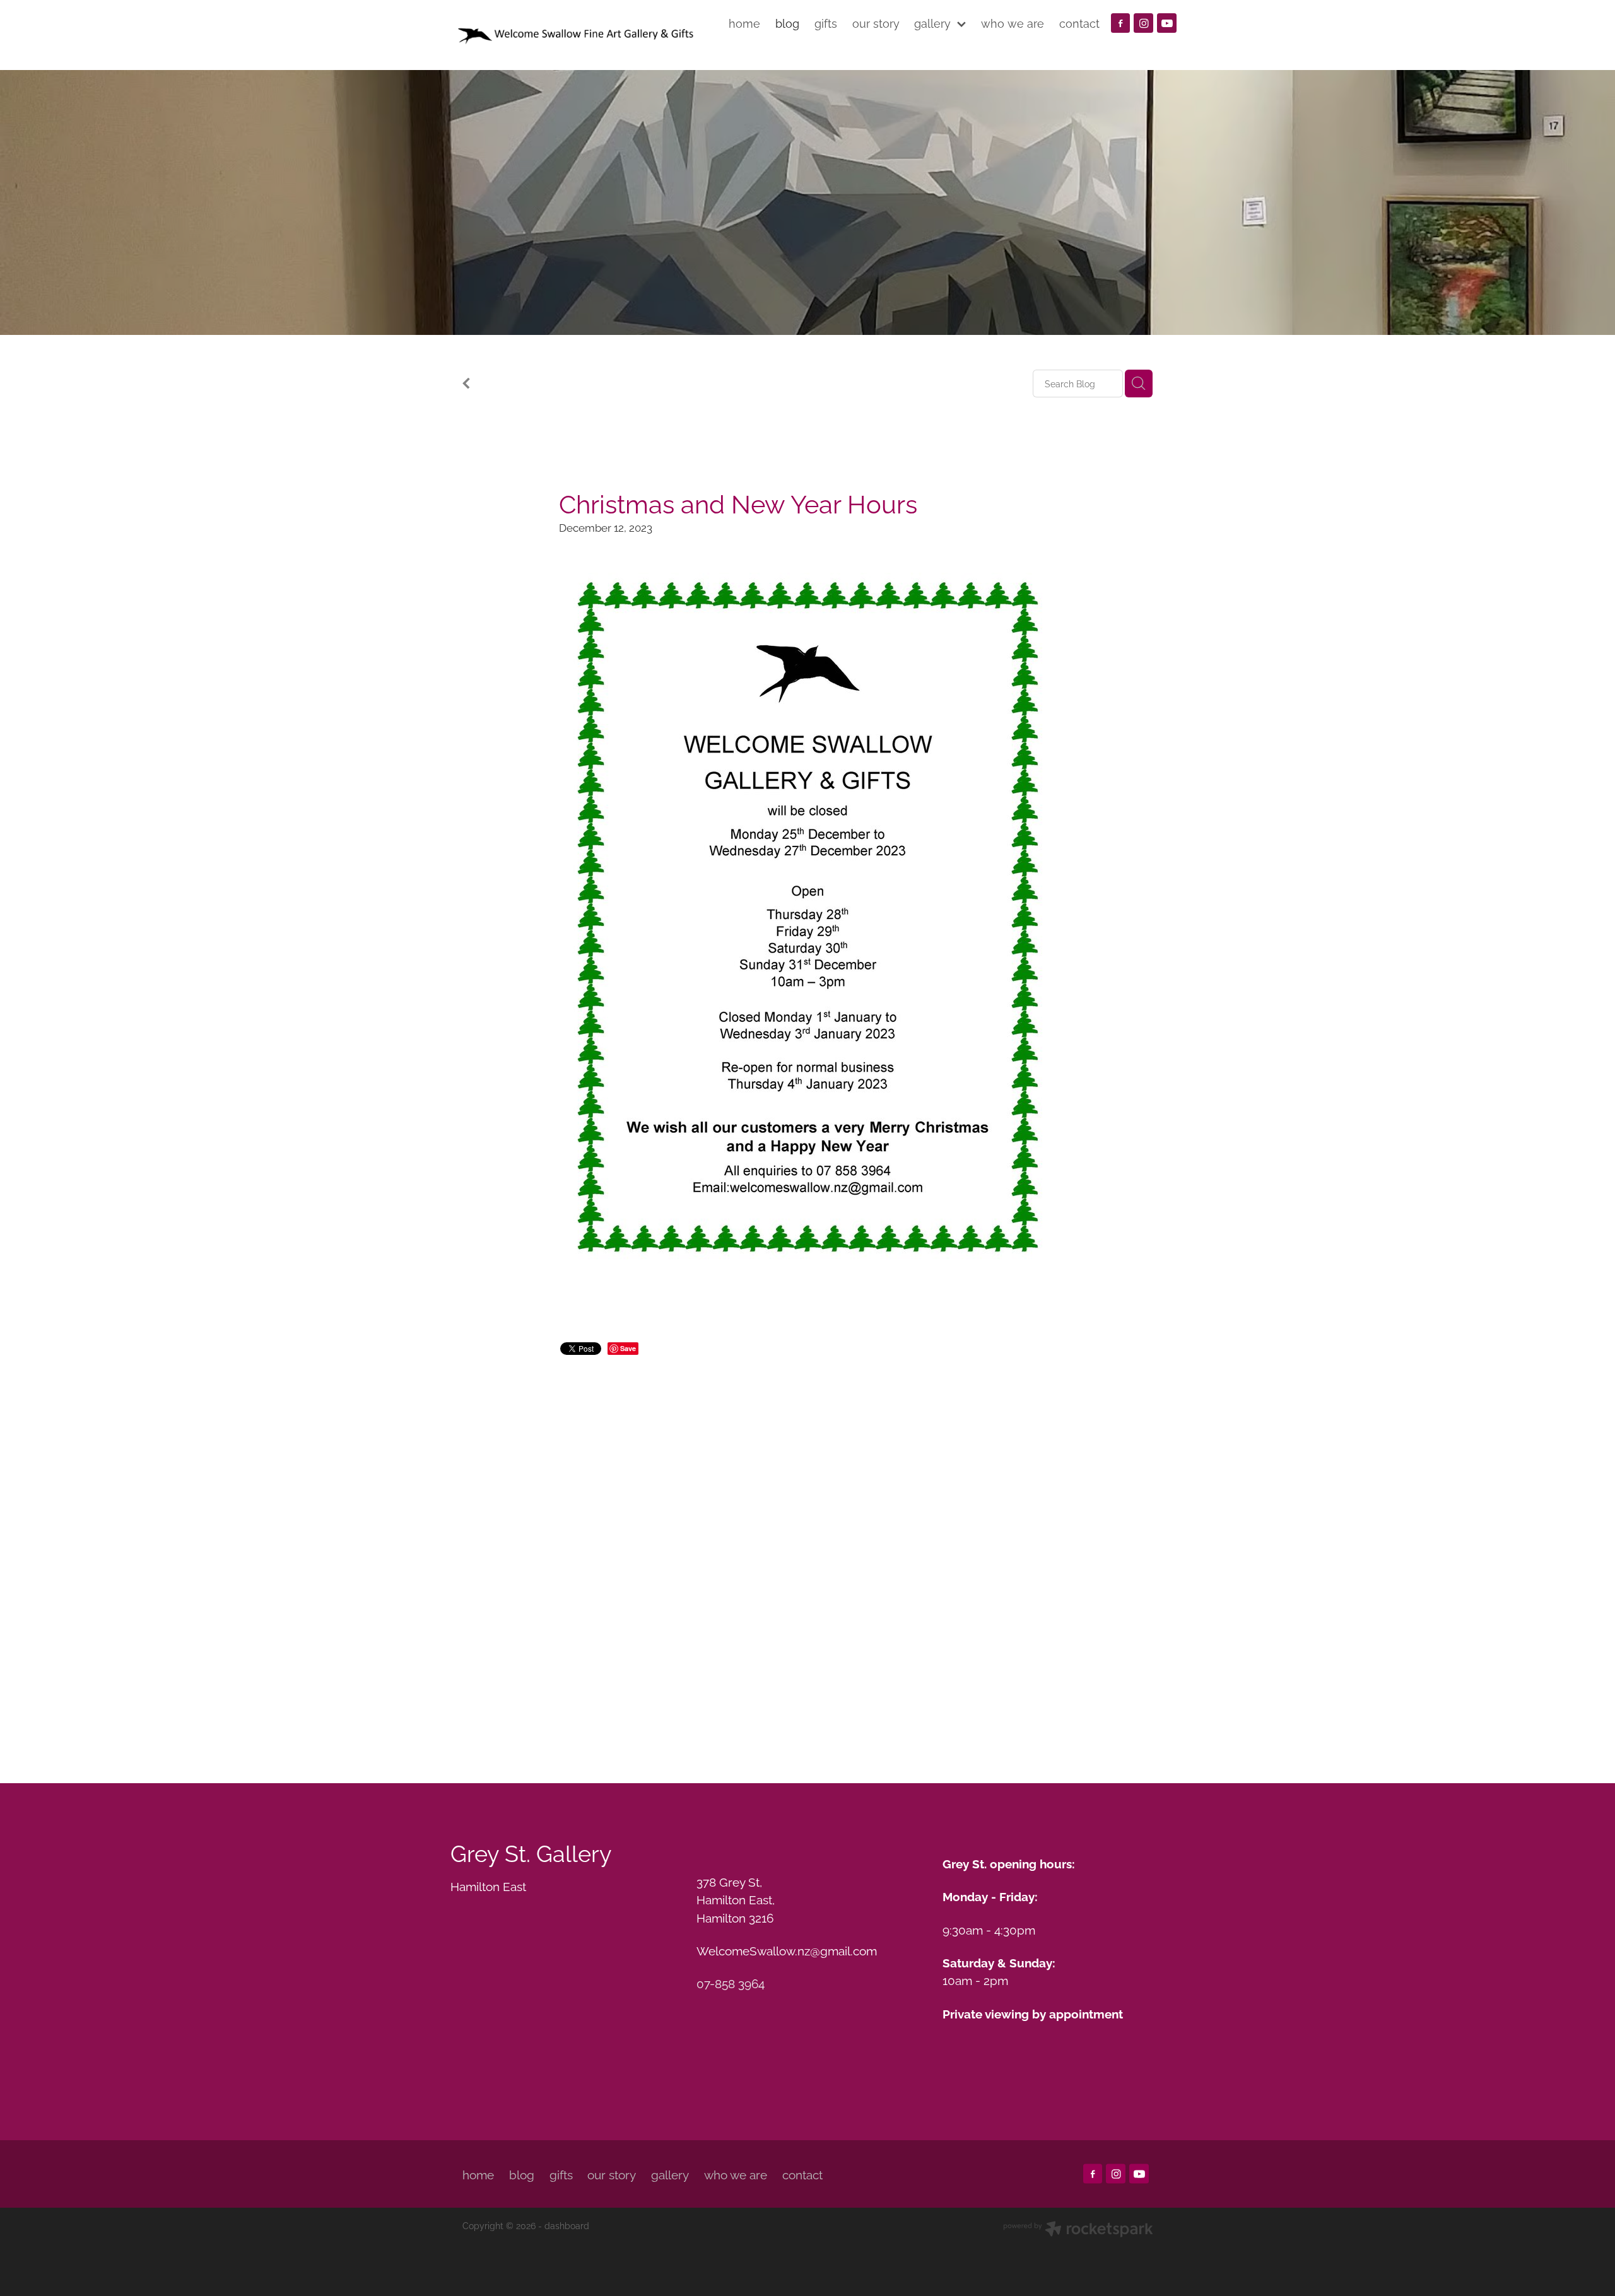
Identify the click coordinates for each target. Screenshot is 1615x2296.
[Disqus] (807, 1554)
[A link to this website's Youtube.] (1167, 23)
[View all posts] (466, 384)
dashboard (567, 2225)
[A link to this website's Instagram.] (1143, 23)
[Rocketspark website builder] (1078, 2230)
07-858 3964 (731, 1983)
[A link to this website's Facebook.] (1121, 23)
